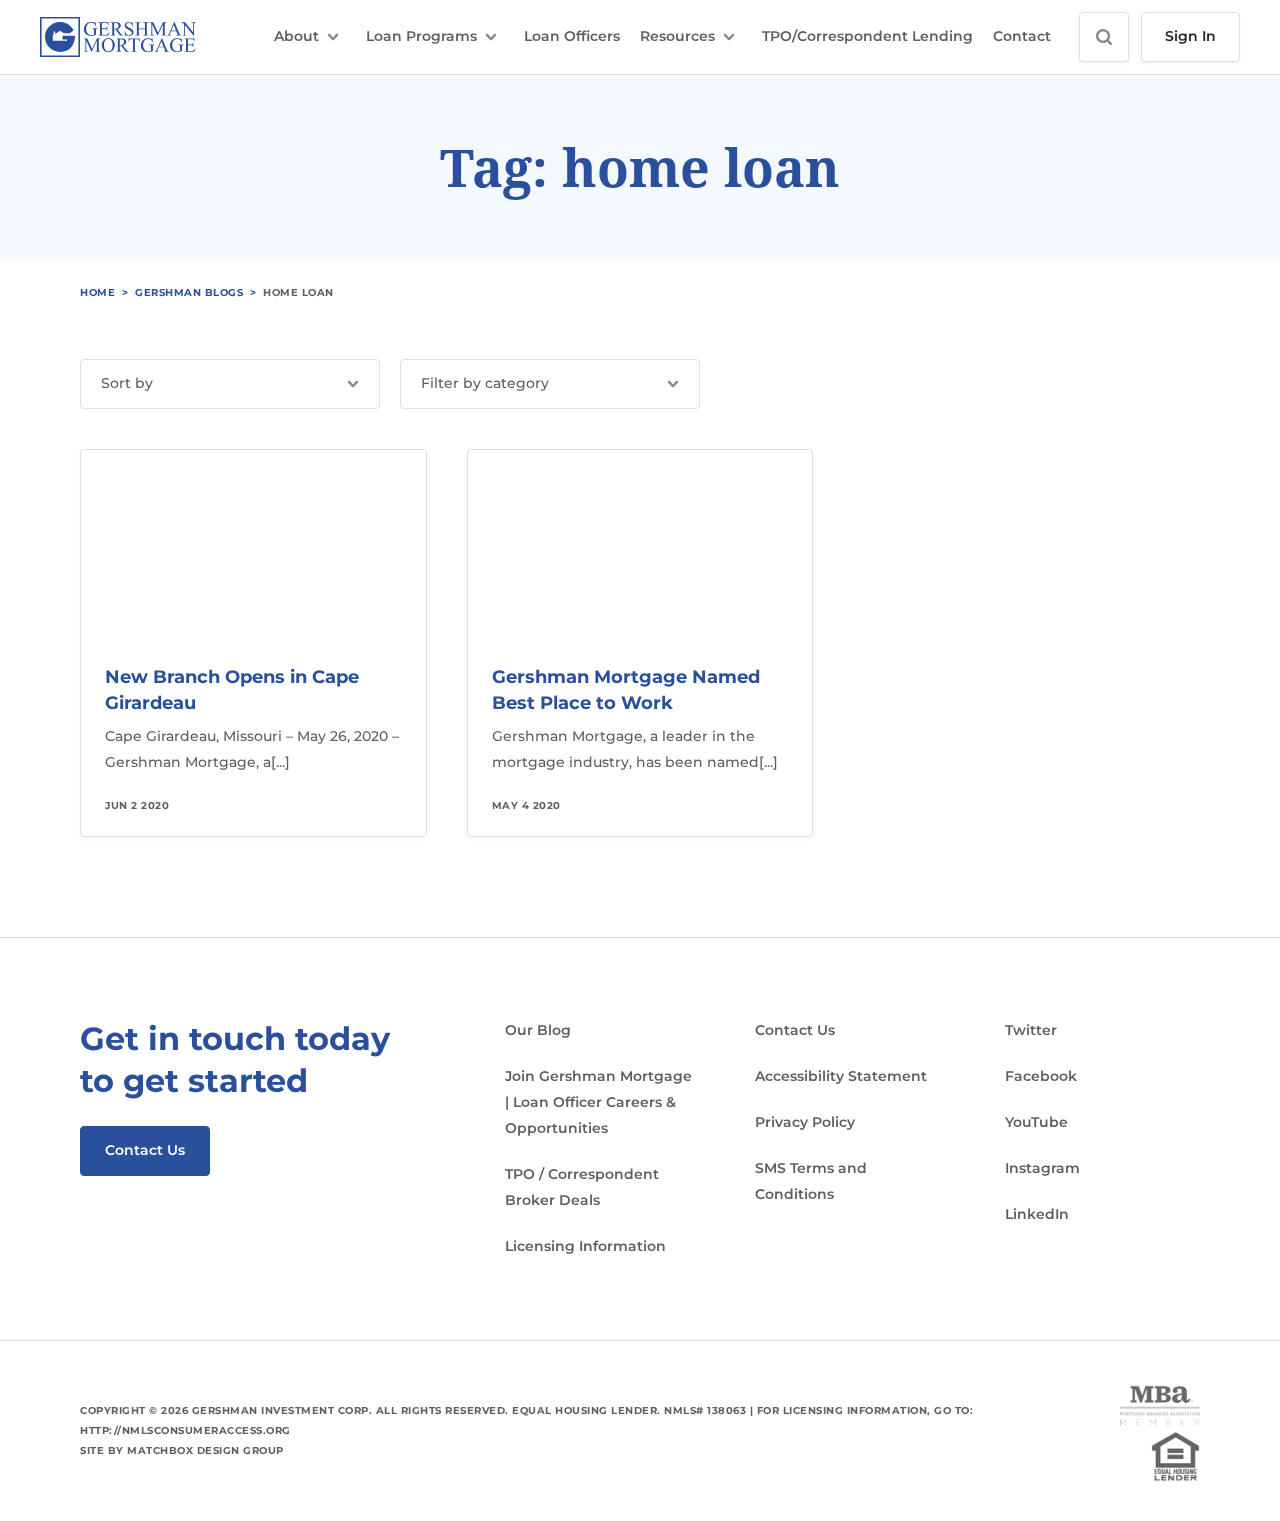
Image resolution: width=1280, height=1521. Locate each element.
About (296, 36)
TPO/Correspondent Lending (867, 36)
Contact (1022, 36)
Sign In (1190, 36)
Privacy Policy (805, 1122)
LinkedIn (1037, 1214)
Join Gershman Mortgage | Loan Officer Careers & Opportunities (598, 1102)
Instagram (1042, 1168)
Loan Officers (572, 36)
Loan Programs (421, 36)
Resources (677, 36)
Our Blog (538, 1030)
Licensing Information (585, 1246)
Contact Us (145, 1150)
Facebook (1041, 1076)
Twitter (1031, 1030)
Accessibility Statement (841, 1076)
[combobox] (230, 384)
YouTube (1036, 1122)
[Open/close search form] (1104, 37)
